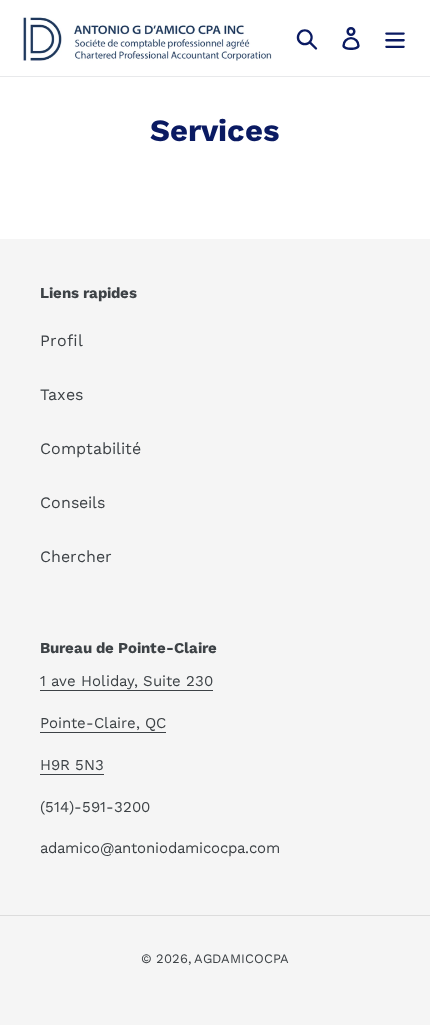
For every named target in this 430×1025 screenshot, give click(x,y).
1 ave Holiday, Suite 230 (126, 681)
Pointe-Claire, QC (103, 723)
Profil (61, 340)
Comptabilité (90, 448)
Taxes (61, 394)
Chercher (76, 556)
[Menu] (395, 38)
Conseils (72, 502)
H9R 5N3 (72, 765)
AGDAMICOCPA (241, 958)
